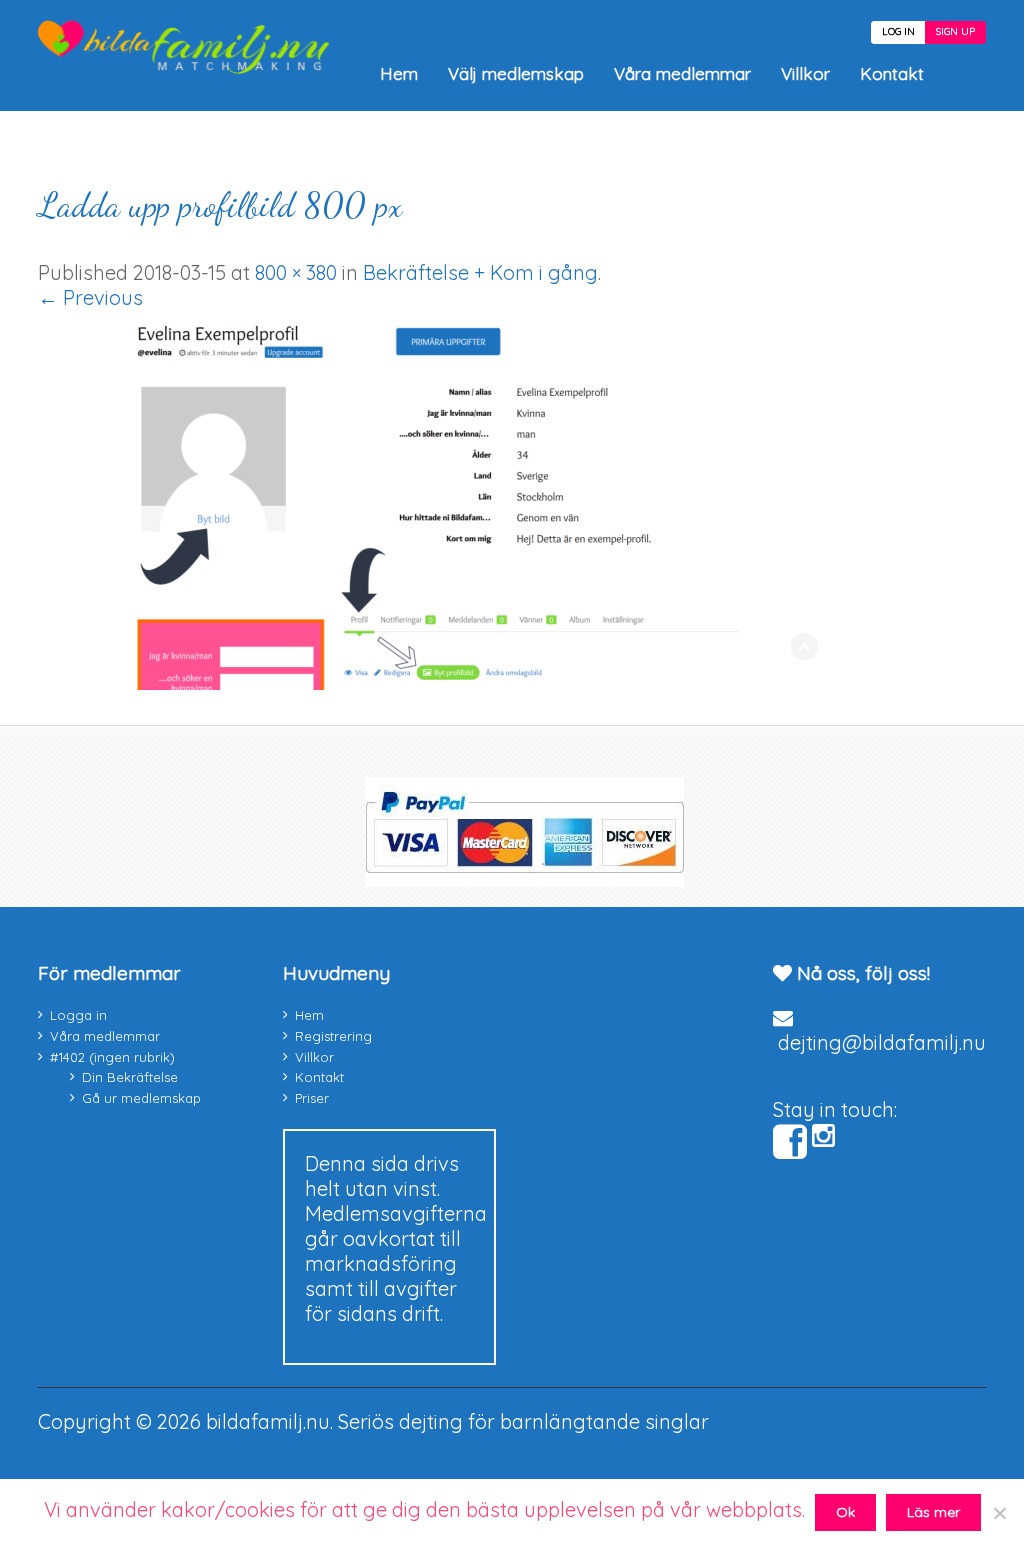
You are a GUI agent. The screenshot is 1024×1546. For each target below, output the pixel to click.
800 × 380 (296, 272)
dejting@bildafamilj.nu (882, 1042)
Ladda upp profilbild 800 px (220, 205)
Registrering (333, 1036)
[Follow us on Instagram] (823, 1135)
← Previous (90, 297)
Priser (312, 1098)
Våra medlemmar (682, 73)
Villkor (805, 73)
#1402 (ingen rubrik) (112, 1057)
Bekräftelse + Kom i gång (480, 272)
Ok (845, 1512)
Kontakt (892, 73)
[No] (999, 1513)
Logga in (78, 1015)
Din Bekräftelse (130, 1077)
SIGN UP (955, 31)
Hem (399, 73)
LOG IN (898, 31)
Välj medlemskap (516, 73)
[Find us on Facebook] (790, 1142)
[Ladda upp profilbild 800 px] (438, 682)
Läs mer (933, 1512)
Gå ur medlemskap (141, 1098)
